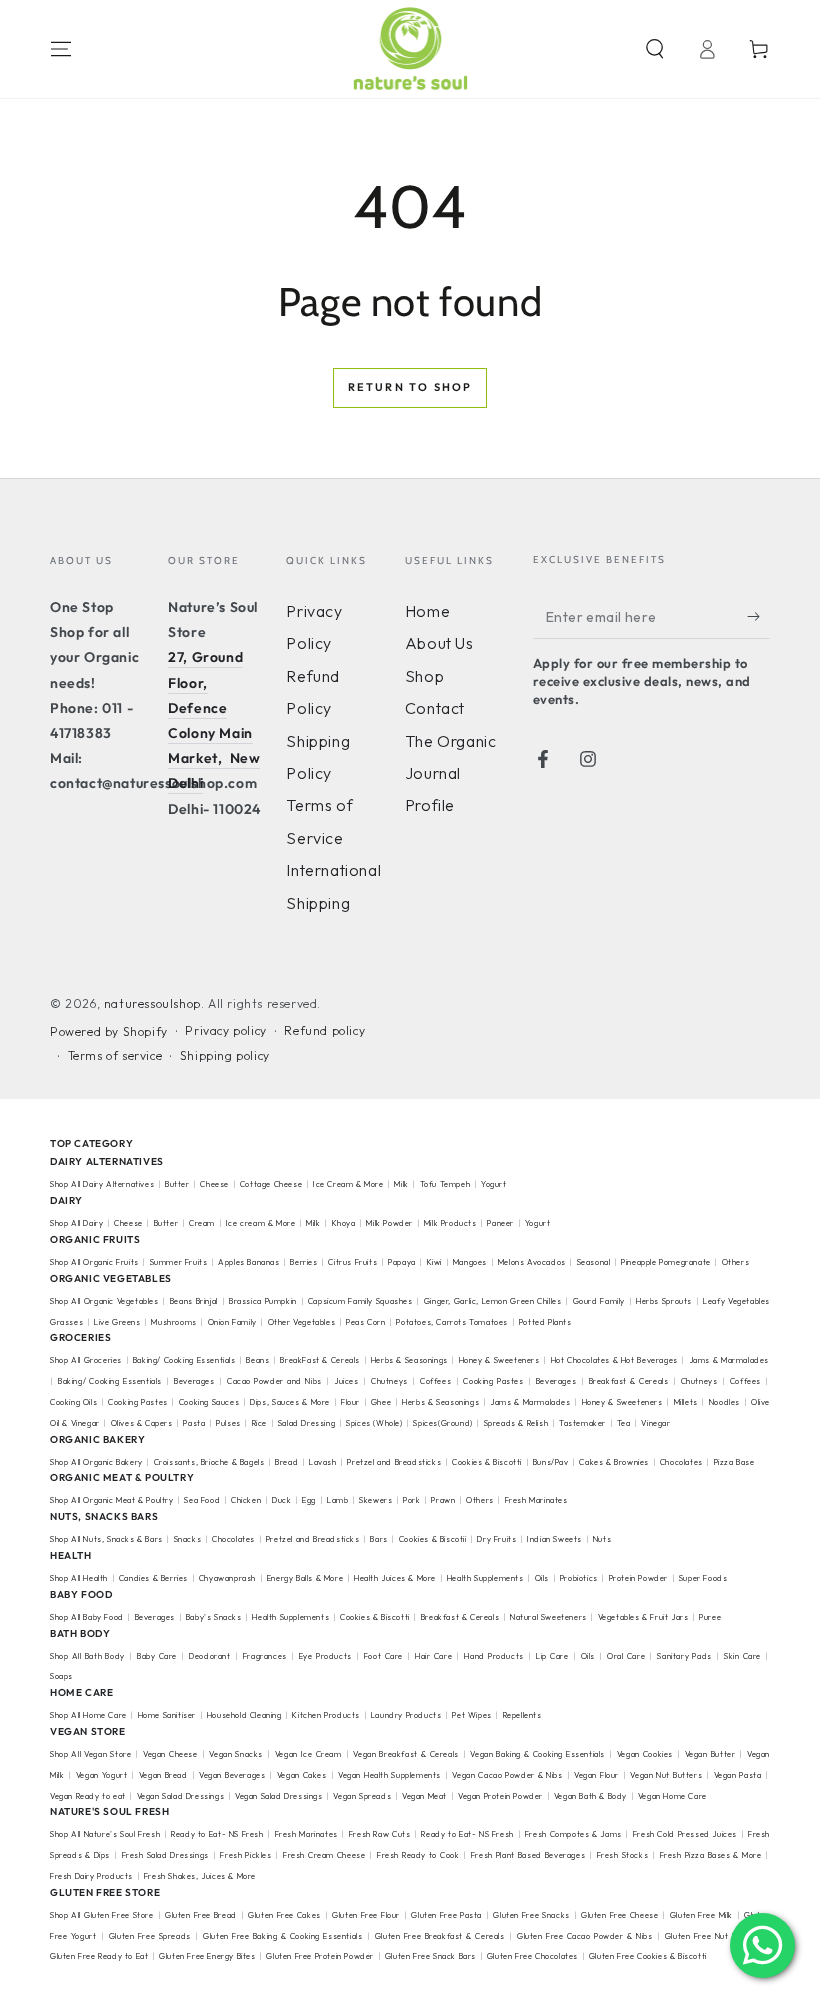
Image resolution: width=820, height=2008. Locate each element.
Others (736, 1262)
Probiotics (579, 1578)
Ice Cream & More (349, 1184)
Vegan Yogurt (102, 1775)
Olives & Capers (142, 1423)
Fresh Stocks (623, 1855)
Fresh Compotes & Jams (573, 1834)
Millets (686, 1402)
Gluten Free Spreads (150, 1936)
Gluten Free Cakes (284, 1915)
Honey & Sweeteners (499, 1360)
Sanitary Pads (684, 1656)
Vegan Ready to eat (88, 1796)
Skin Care (742, 1656)
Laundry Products (406, 1715)
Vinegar (655, 1423)
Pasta (194, 1423)
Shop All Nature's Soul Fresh (105, 1834)
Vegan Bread (163, 1775)
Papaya (402, 1262)
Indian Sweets (554, 1539)
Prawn (443, 1500)
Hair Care (433, 1656)
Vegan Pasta (738, 1775)
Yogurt (494, 1184)
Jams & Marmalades (530, 1402)
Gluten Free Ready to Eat (99, 1956)
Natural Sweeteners (548, 1617)
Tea (624, 1423)
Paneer (500, 1223)
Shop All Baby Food (88, 1617)
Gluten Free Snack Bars (430, 1956)
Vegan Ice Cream (308, 1754)
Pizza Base (734, 1462)
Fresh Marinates (536, 1500)
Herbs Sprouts (664, 1301)
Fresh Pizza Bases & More (711, 1855)
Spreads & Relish (516, 1423)
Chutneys (389, 1381)
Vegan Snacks (236, 1754)
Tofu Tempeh (445, 1184)
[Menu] (61, 49)
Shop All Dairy (76, 1223)
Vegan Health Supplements (389, 1775)
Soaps (61, 1676)
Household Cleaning (244, 1715)
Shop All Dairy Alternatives (102, 1184)
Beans (257, 1360)
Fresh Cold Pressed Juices (685, 1834)
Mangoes (470, 1262)
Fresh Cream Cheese (324, 1855)
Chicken (246, 1500)
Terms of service (115, 1055)
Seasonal (594, 1262)
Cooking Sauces (209, 1402)
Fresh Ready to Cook (418, 1855)
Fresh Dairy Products (91, 1876)
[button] (655, 49)
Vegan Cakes (302, 1775)
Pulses (228, 1423)
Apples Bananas (248, 1262)
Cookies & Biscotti (487, 1462)
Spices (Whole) (374, 1423)
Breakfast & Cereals (629, 1381)
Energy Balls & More (305, 1578)
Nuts (602, 1539)
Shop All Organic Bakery (96, 1462)
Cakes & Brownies (614, 1462)
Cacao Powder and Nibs (274, 1381)
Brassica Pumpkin (263, 1301)
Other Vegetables (302, 1322)
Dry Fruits (496, 1539)
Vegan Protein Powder (500, 1796)
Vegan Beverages (232, 1775)
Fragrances (265, 1656)
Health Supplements (485, 1578)
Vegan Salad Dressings (181, 1796)
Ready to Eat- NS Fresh (217, 1834)
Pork (411, 1500)
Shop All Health (80, 1578)
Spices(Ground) (442, 1423)
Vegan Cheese (170, 1754)
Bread (286, 1462)
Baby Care (157, 1656)
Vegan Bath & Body (590, 1796)
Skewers (375, 1500)
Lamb (337, 1500)
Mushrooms (173, 1322)
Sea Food (202, 1500)
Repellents (522, 1715)
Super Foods (703, 1578)
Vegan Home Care (672, 1796)
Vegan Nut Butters (666, 1775)
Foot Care (383, 1656)
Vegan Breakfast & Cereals (405, 1754)
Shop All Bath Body (87, 1656)
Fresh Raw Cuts (380, 1834)
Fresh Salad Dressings (165, 1855)
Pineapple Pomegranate (666, 1262)
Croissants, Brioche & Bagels (209, 1462)
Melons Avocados (532, 1262)
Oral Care (626, 1656)
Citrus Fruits (352, 1262)
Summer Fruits (179, 1262)
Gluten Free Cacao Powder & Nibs (585, 1936)
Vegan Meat (424, 1796)
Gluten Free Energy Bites (207, 1956)
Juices (346, 1381)
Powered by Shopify (109, 1031)
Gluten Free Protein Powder (320, 1956)
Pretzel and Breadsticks (394, 1462)
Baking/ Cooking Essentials (184, 1360)
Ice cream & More (261, 1223)
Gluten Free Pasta (446, 1915)
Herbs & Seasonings (409, 1360)
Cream (202, 1223)
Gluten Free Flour (366, 1915)
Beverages (194, 1381)
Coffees (435, 1381)
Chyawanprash (227, 1578)
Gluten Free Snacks (531, 1915)
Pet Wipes (471, 1715)
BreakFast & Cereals (320, 1360)
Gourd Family (599, 1301)
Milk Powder (389, 1223)
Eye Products (325, 1656)
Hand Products (493, 1656)
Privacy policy (225, 1030)
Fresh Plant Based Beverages (528, 1855)
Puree (710, 1617)
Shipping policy (225, 1055)
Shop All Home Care (88, 1715)
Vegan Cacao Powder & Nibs (507, 1775)
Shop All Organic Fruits (94, 1262)
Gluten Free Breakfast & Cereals (440, 1936)
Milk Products (450, 1223)
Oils (542, 1578)
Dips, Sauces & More (290, 1402)
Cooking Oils (73, 1402)
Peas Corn (365, 1322)
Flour (350, 1402)
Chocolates (681, 1462)
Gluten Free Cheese (619, 1915)
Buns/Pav (551, 1462)
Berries (303, 1262)
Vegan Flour (596, 1775)
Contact (435, 708)
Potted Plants (545, 1322)
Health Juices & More (395, 1578)
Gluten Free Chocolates (532, 1956)
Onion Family (232, 1322)
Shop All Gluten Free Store (102, 1915)
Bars (378, 1539)
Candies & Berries (153, 1578)
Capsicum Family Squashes (360, 1301)
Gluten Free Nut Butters (713, 1936)
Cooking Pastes (493, 1381)
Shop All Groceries (86, 1360)
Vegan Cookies (645, 1754)
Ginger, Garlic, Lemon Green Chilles (493, 1301)
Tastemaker (582, 1423)
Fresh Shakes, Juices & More (200, 1876)
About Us (439, 643)
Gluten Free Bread (201, 1915)
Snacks (188, 1539)
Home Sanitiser (167, 1715)
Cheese (215, 1184)
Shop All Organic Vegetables (104, 1301)
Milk (402, 1184)
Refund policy (324, 1030)
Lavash (323, 1462)
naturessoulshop (152, 1003)
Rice (259, 1423)
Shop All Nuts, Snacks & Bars (106, 1539)
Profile (430, 805)
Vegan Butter (710, 1754)
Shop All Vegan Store (90, 1754)
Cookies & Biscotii (433, 1539)
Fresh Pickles (245, 1855)
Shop (424, 676)
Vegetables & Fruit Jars (643, 1617)
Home (427, 611)
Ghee (381, 1402)
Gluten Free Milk (701, 1915)
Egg (309, 1500)
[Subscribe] (758, 616)
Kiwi (434, 1262)
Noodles (724, 1402)
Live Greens (117, 1322)
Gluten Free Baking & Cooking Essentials (282, 1936)
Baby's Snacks (214, 1617)
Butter (178, 1184)
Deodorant (209, 1656)
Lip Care (552, 1656)
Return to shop (410, 387)
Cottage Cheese (271, 1184)
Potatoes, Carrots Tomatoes (452, 1322)
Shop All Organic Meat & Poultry (112, 1500)
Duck (281, 1500)
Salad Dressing (306, 1423)
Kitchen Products (326, 1715)
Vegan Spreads (362, 1796)
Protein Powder (638, 1578)
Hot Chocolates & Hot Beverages (614, 1360)
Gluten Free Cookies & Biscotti (648, 1956)
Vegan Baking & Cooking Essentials (537, 1754)
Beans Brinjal (194, 1301)
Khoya (344, 1223)
